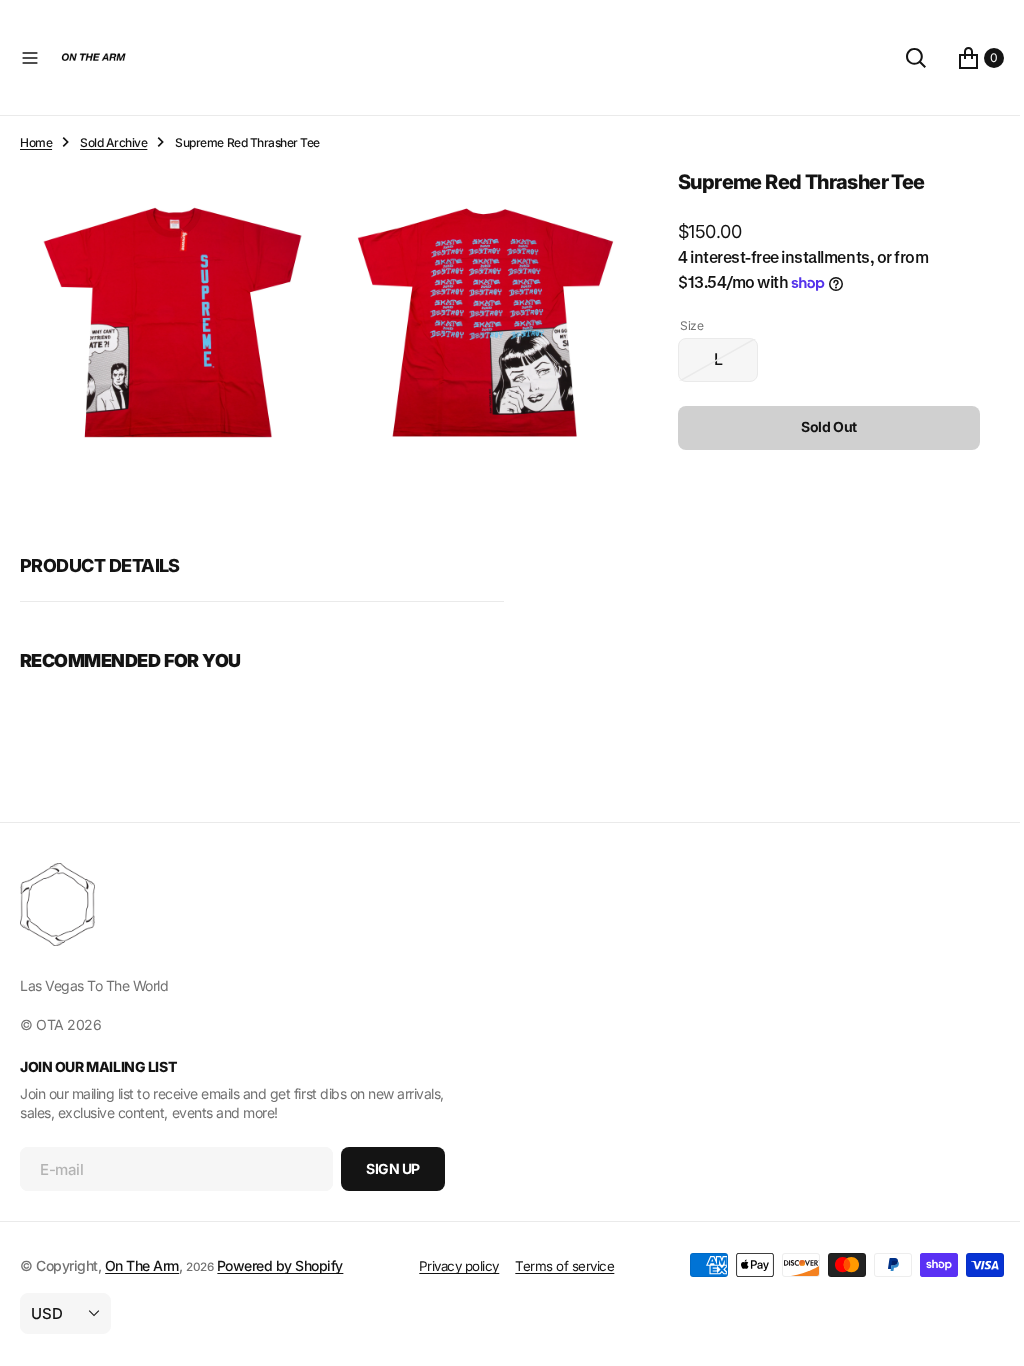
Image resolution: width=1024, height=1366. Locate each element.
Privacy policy (451, 1266)
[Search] (901, 58)
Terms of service (557, 1266)
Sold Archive (113, 142)
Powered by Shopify (280, 1265)
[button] (30, 58)
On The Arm (142, 1265)
